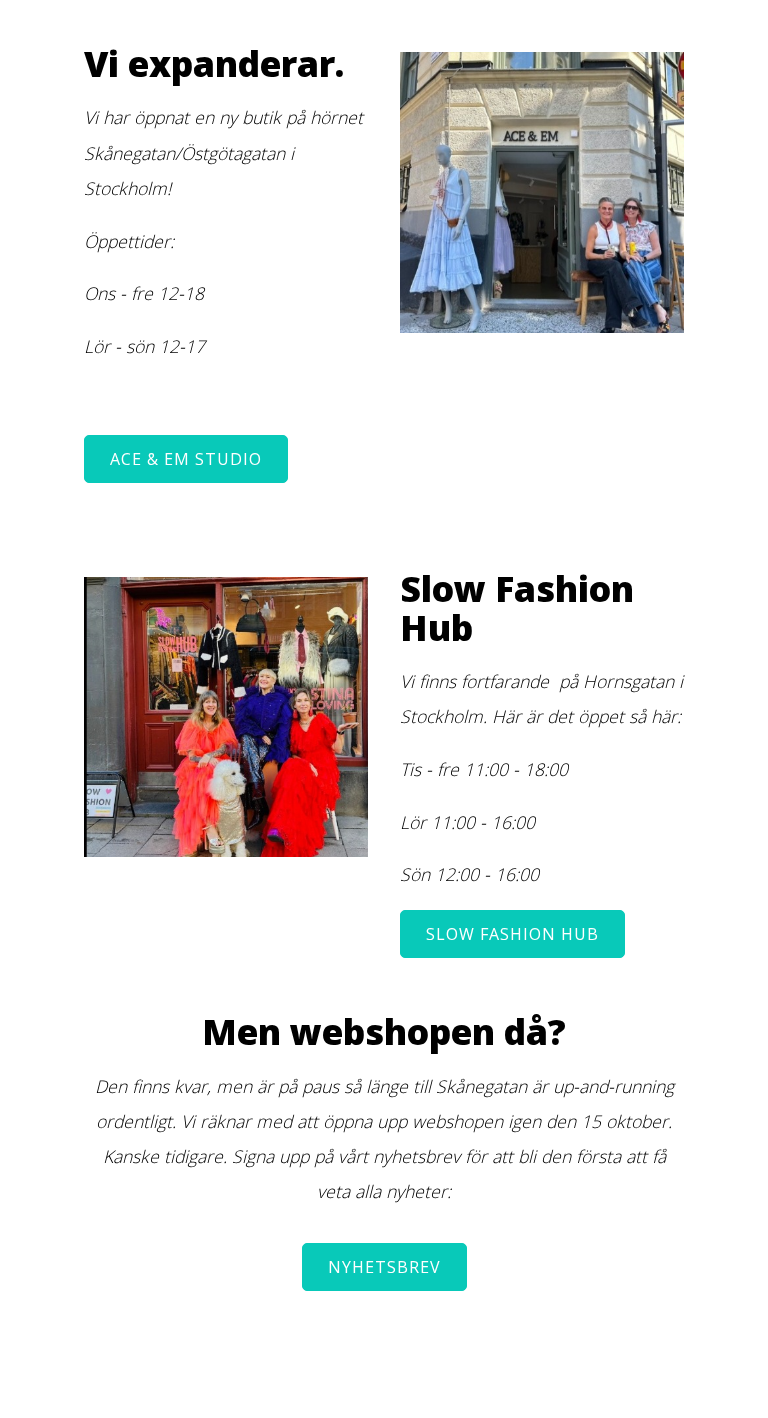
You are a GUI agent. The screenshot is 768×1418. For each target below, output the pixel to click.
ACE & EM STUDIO (186, 459)
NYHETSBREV (384, 1267)
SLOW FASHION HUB (512, 934)
